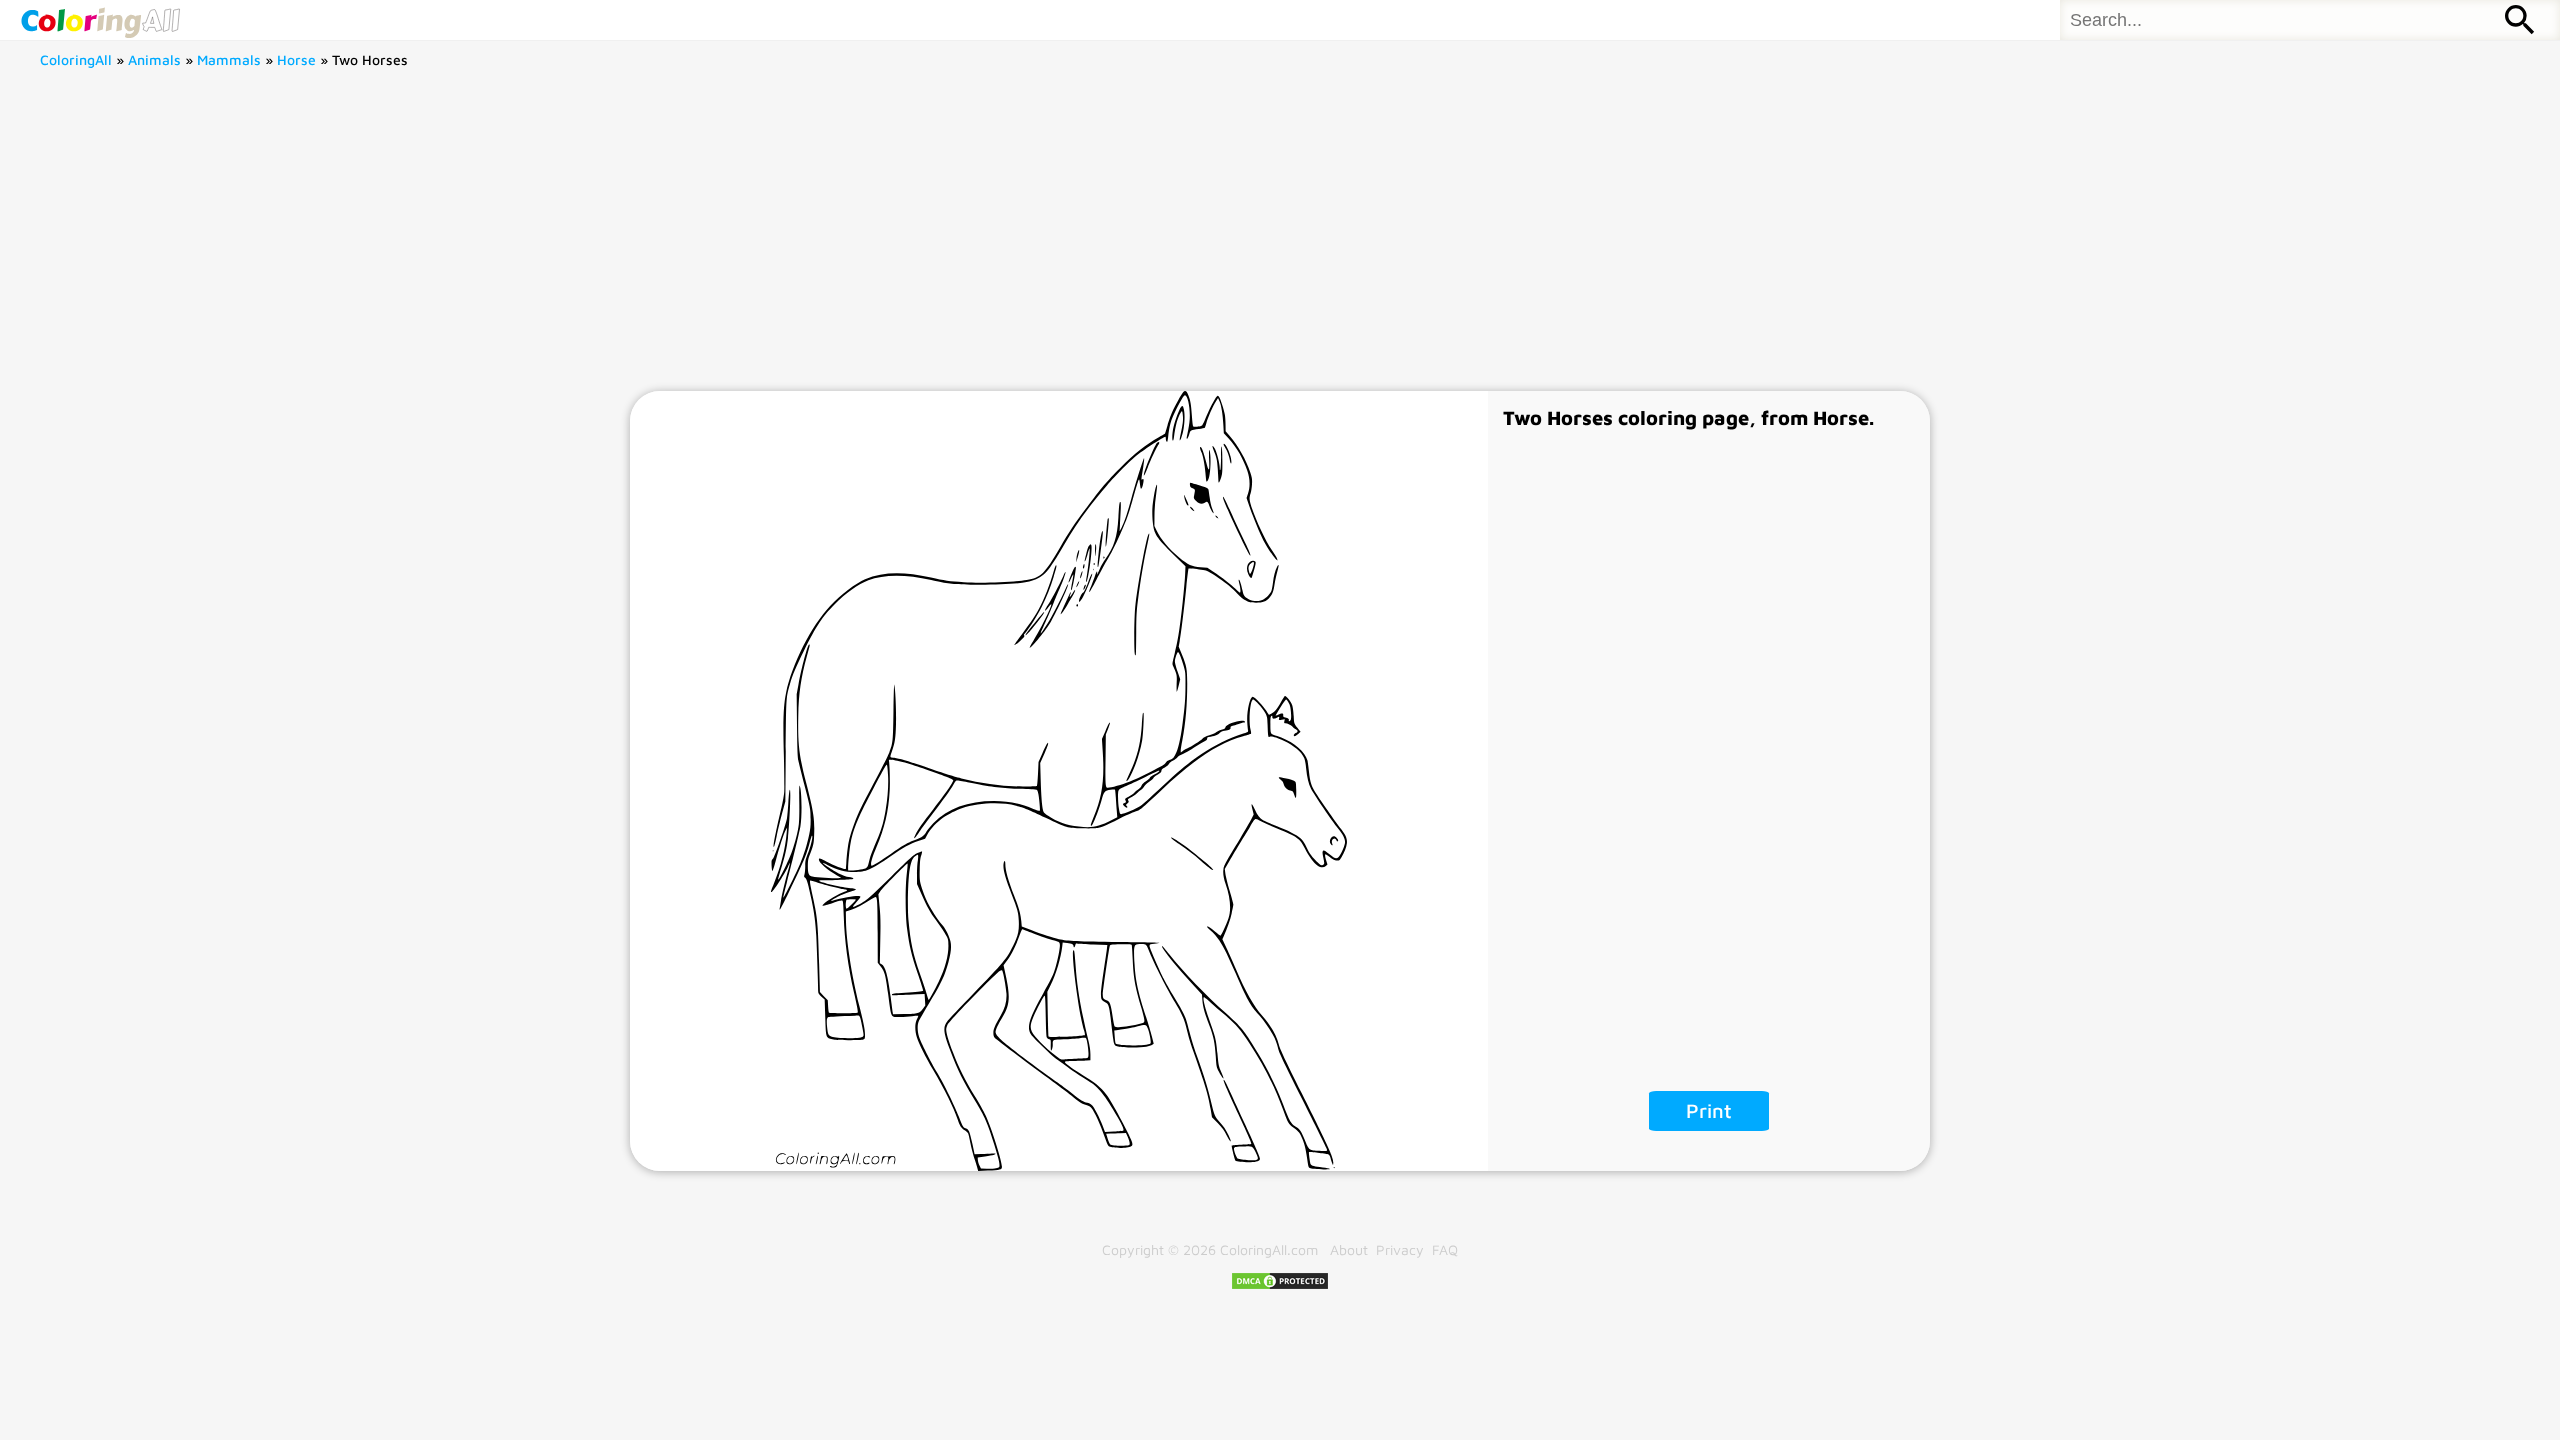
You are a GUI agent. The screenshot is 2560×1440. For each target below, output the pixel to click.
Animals (154, 59)
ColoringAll (76, 59)
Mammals (229, 59)
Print (1709, 1110)
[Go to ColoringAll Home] (100, 20)
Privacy (1400, 1249)
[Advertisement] (1280, 241)
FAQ (1445, 1249)
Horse (296, 59)
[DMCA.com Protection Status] (1280, 1285)
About (1349, 1249)
